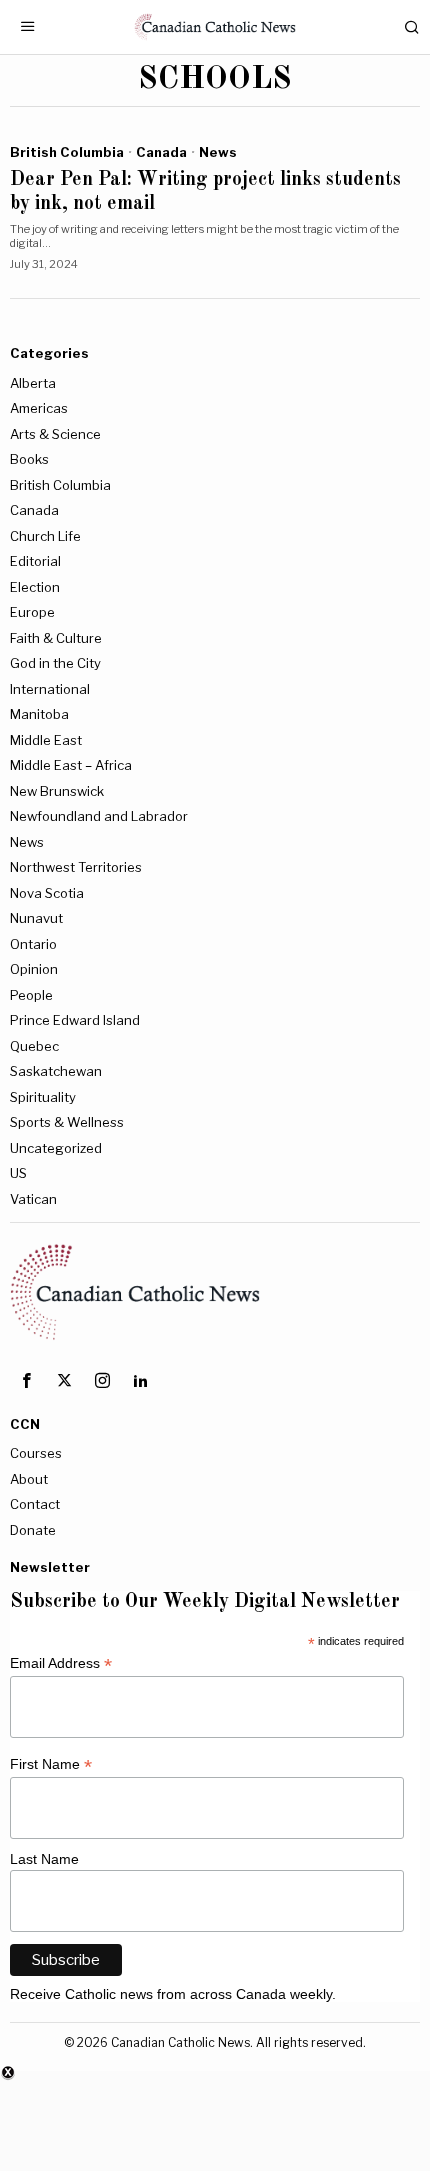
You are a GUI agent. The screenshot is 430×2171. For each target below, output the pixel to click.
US (18, 1173)
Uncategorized (56, 1148)
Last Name (44, 1859)
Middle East (46, 740)
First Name (51, 1764)
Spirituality (43, 1097)
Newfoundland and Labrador (99, 816)
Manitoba (39, 714)
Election (35, 587)
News (218, 152)
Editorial (35, 561)
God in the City (55, 663)
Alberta (33, 383)
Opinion (34, 969)
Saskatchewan (56, 1071)
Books (29, 459)
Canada (161, 152)
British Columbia (67, 152)
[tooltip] (26, 1381)
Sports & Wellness (67, 1122)
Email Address (61, 1663)
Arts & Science (55, 434)
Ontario (33, 944)
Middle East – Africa (71, 765)
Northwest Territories (76, 867)
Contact (35, 1504)
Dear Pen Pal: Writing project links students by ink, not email (205, 191)
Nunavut (36, 918)
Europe (32, 612)
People (31, 995)
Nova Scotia (47, 893)
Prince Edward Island (75, 1020)
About (29, 1479)
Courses (36, 1453)
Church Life (45, 536)
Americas (39, 408)
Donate (33, 1530)
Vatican (33, 1199)
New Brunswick (57, 791)
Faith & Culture (56, 638)
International (50, 689)
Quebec (34, 1046)
